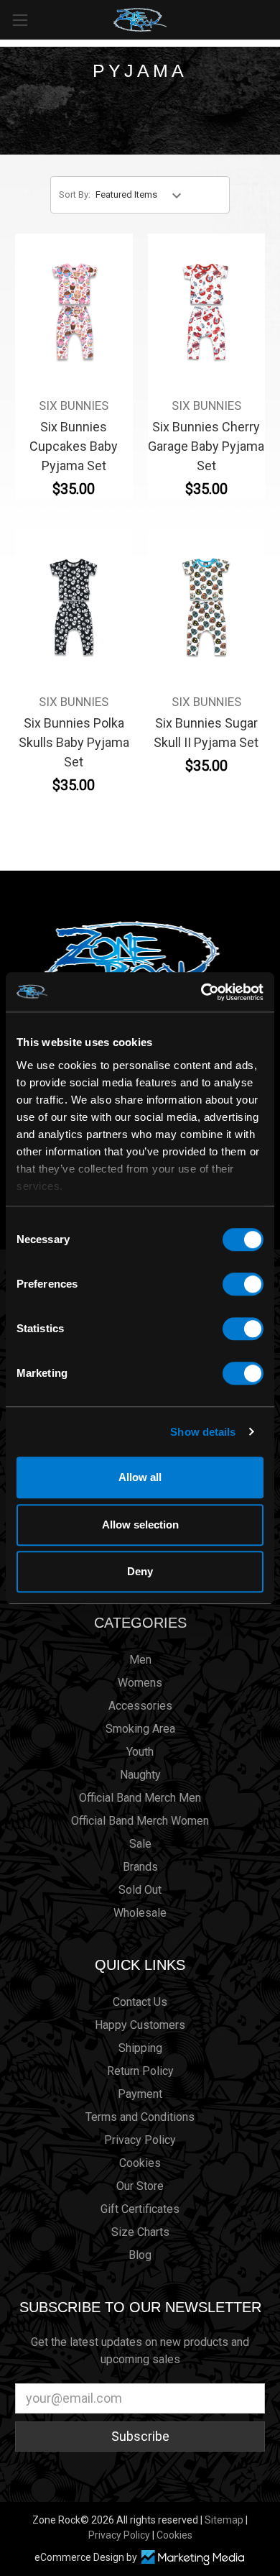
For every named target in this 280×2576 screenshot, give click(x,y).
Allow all (140, 1477)
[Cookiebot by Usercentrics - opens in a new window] (201, 992)
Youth (140, 1752)
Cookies (140, 2163)
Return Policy (140, 2071)
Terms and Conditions (140, 2117)
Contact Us (140, 2002)
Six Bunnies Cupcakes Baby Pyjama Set (74, 446)
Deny (140, 1571)
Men (140, 1660)
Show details (203, 1432)
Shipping (140, 2048)
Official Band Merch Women (140, 1821)
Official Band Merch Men (140, 1798)
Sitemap (224, 2520)
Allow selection (140, 1525)
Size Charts (140, 2232)
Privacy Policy (140, 2140)
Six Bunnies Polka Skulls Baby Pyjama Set (74, 742)
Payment (140, 2094)
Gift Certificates (140, 2209)
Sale (140, 1844)
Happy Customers (140, 2025)
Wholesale (140, 1913)
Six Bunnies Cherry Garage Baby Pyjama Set (206, 446)
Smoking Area (140, 1729)
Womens (140, 1683)
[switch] (243, 1284)
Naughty (140, 1775)
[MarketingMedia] (192, 2558)
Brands (140, 1867)
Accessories (140, 1706)
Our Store (140, 2186)
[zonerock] (272, 19)
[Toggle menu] (20, 20)
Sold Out (140, 1890)
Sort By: (75, 194)
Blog (140, 2255)
